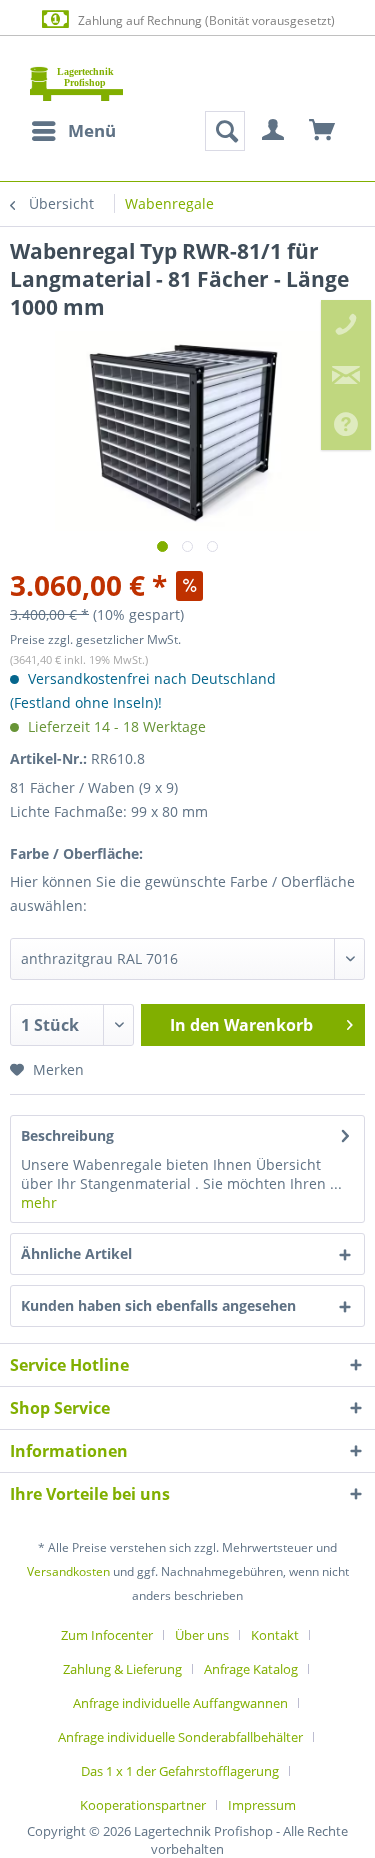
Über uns (202, 1635)
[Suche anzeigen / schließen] (225, 131)
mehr (39, 1202)
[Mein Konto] (274, 131)
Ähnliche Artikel (76, 1253)
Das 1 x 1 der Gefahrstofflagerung (180, 1771)
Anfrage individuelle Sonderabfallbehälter (180, 1737)
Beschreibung (67, 1135)
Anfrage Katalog (251, 1669)
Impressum (262, 1805)
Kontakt (275, 1635)
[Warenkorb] (323, 131)
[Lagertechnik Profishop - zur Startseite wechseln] (76, 83)
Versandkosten (68, 1571)
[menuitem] (73, 131)
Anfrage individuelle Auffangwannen (180, 1703)
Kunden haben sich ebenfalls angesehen (158, 1305)
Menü (92, 130)
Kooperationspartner (143, 1805)
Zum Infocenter (107, 1635)
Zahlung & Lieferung (122, 1669)
